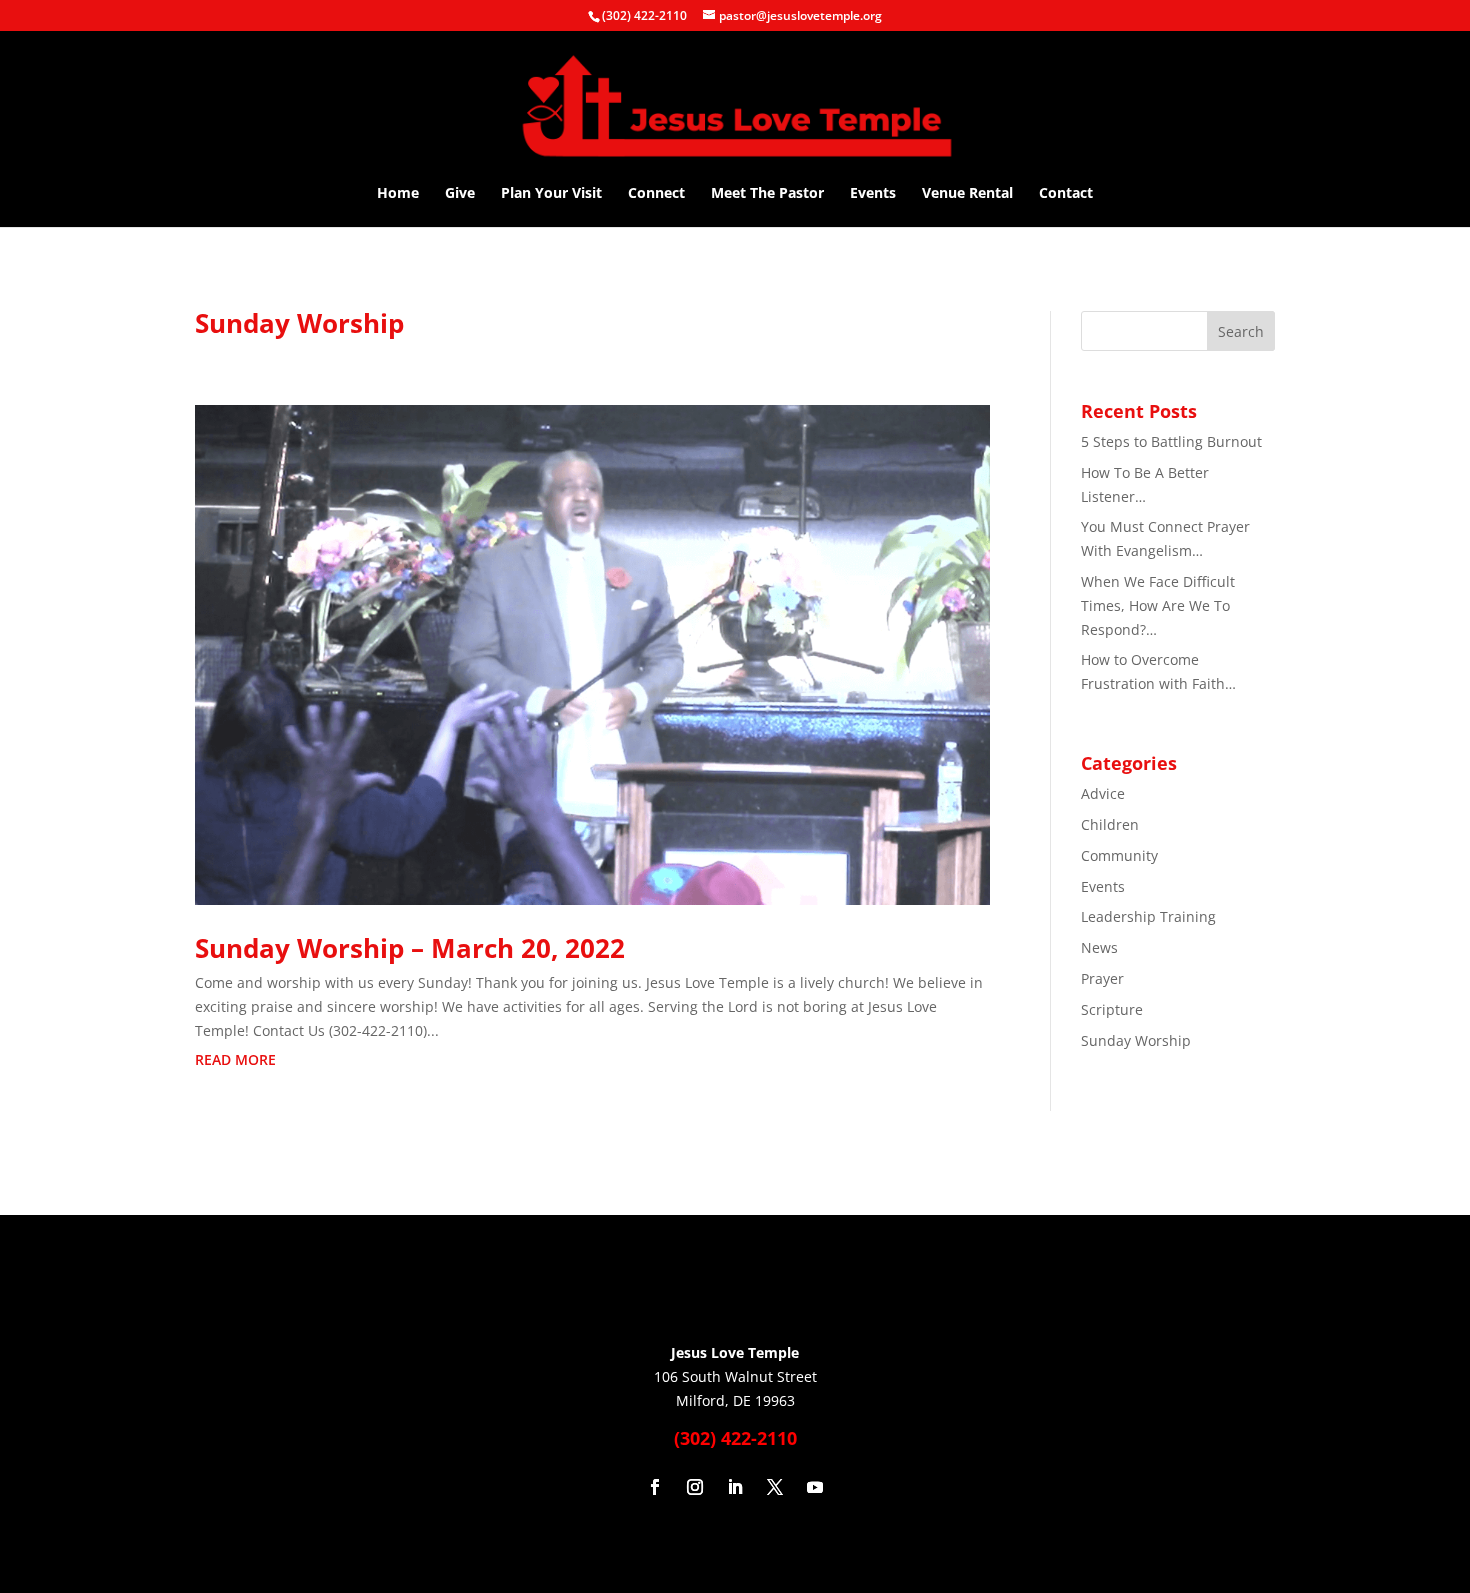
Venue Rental (967, 194)
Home (398, 194)
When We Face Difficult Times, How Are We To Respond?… (1158, 605)
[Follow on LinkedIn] (735, 1487)
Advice (1103, 793)
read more (235, 1059)
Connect (656, 194)
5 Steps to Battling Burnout (1171, 441)
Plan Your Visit (551, 194)
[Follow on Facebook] (655, 1487)
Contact (1066, 194)
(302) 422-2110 (644, 15)
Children (1110, 824)
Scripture (1112, 1009)
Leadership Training (1148, 916)
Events (873, 194)
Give (460, 194)
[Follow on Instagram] (695, 1487)
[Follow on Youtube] (815, 1487)
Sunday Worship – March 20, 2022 (410, 948)
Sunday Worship (1136, 1040)
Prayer (1102, 978)
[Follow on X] (775, 1487)
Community (1119, 855)
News (1099, 947)
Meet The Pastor (767, 194)
